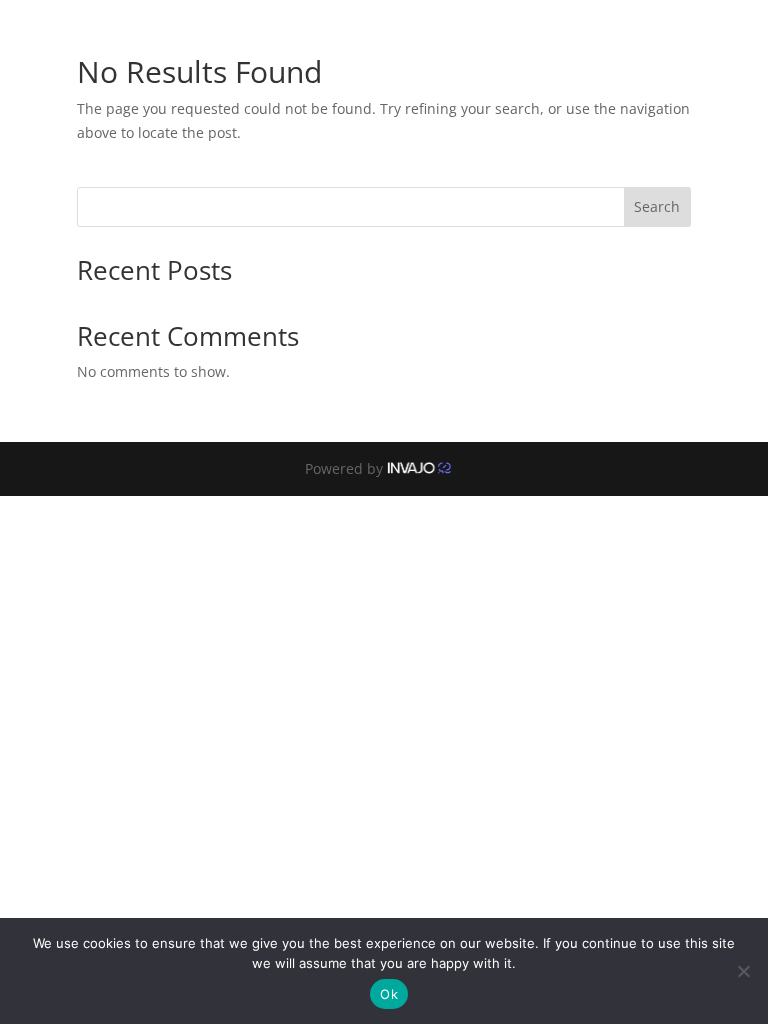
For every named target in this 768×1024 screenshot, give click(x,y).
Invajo (424, 468)
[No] (743, 971)
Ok (389, 994)
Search (657, 206)
